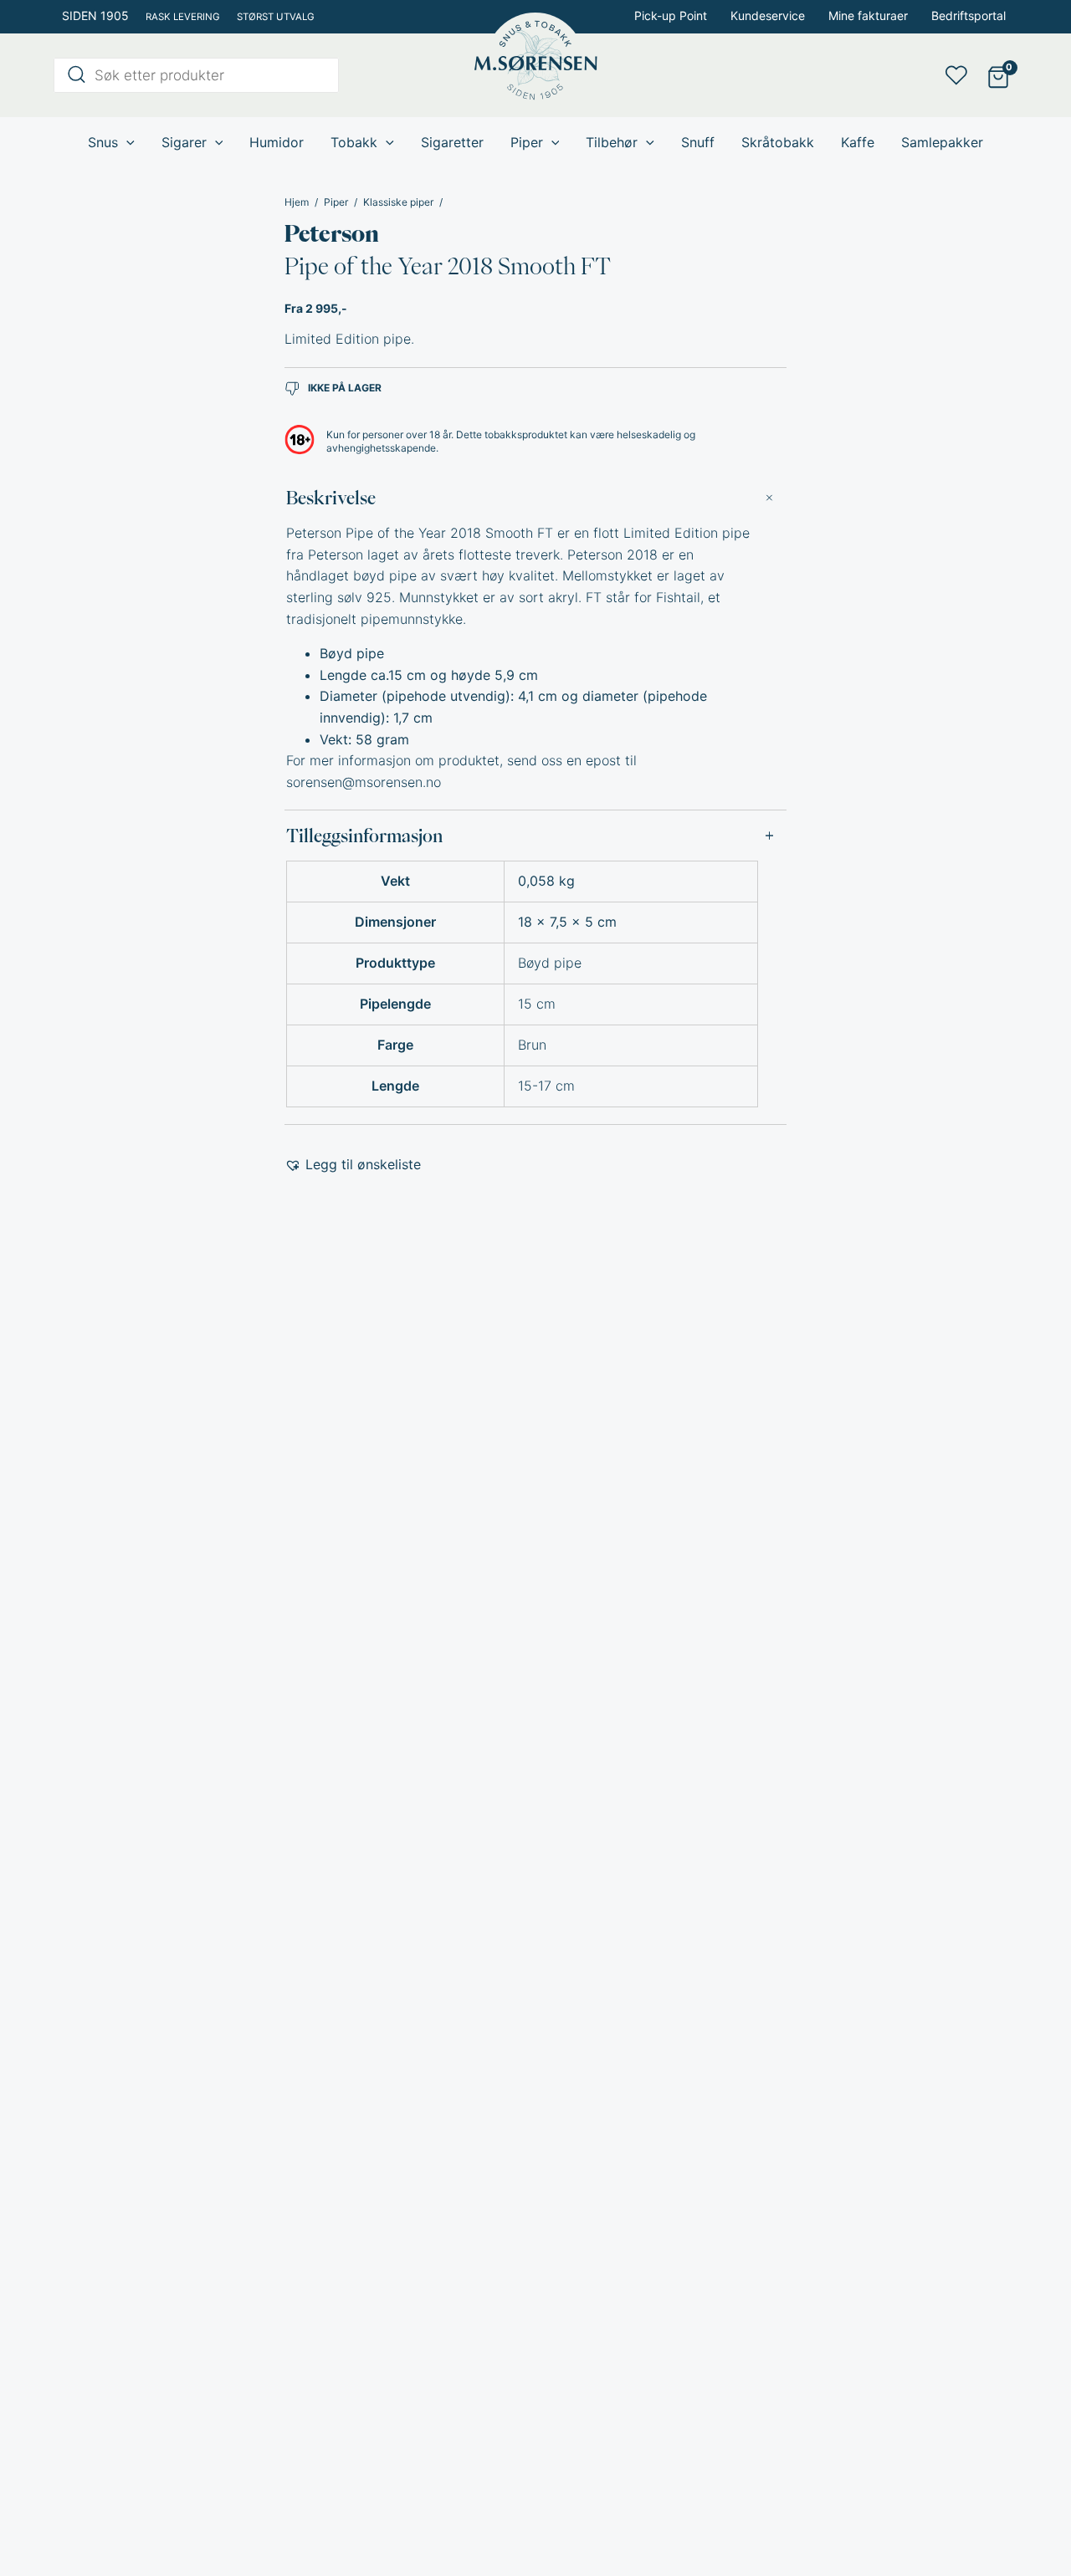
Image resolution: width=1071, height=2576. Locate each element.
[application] (126, 142)
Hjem (297, 202)
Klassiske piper (398, 202)
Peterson (332, 233)
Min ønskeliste (961, 75)
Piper (336, 202)
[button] (353, 1165)
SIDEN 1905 (95, 15)
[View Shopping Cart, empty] (998, 76)
